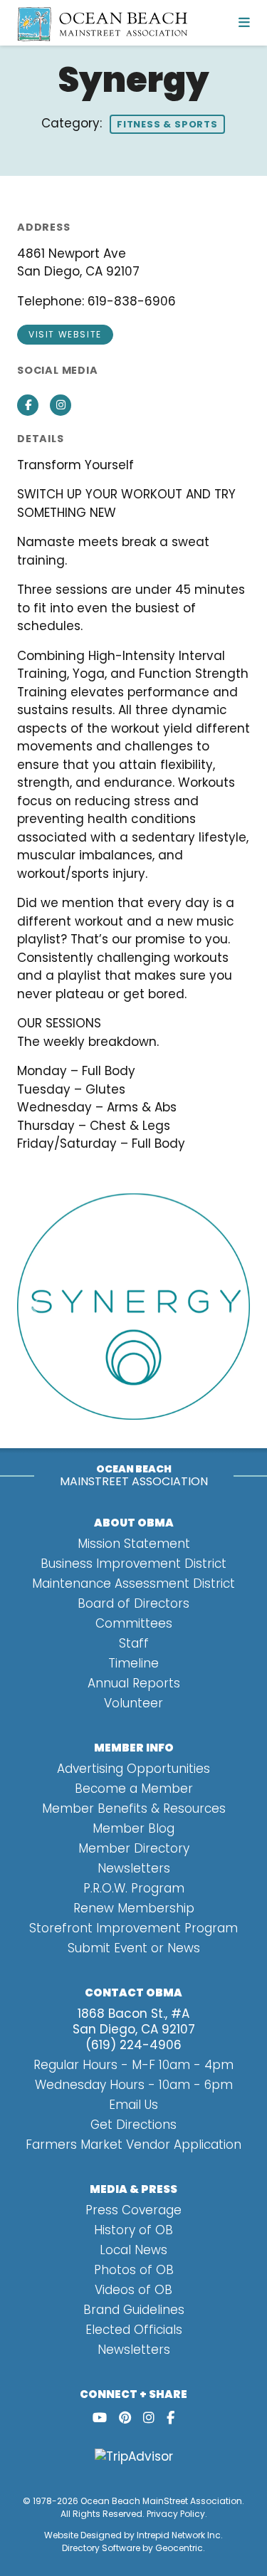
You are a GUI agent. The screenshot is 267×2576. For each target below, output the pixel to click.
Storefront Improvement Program (133, 1928)
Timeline (133, 1663)
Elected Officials (134, 2330)
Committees (134, 1623)
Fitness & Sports (167, 124)
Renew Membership (134, 1908)
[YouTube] (100, 2418)
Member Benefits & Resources (134, 1808)
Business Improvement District (133, 1564)
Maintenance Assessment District (133, 1583)
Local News (133, 2250)
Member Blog (133, 1828)
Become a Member (134, 1789)
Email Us (133, 2105)
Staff (134, 1643)
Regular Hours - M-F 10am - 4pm (133, 2065)
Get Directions (133, 2125)
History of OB (133, 2230)
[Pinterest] (125, 2418)
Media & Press (133, 2189)
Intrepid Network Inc (179, 2535)
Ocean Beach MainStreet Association (161, 2501)
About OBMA (134, 1523)
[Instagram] (149, 2418)
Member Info (134, 1748)
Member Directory (134, 1848)
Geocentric (179, 2548)
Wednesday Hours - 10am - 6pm (134, 2085)
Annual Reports (134, 1683)
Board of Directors (133, 1603)
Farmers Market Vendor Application (133, 2145)
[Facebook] (171, 2418)
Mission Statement (134, 1544)
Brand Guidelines (134, 2310)
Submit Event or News (134, 1948)
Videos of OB (133, 2290)
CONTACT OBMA (133, 1993)
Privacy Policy (176, 2514)
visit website (65, 334)
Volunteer (133, 1703)
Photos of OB (134, 2270)
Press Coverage (133, 2210)
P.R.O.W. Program (134, 1888)
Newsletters (134, 1868)
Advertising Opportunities (133, 1769)
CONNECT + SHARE (133, 2394)
